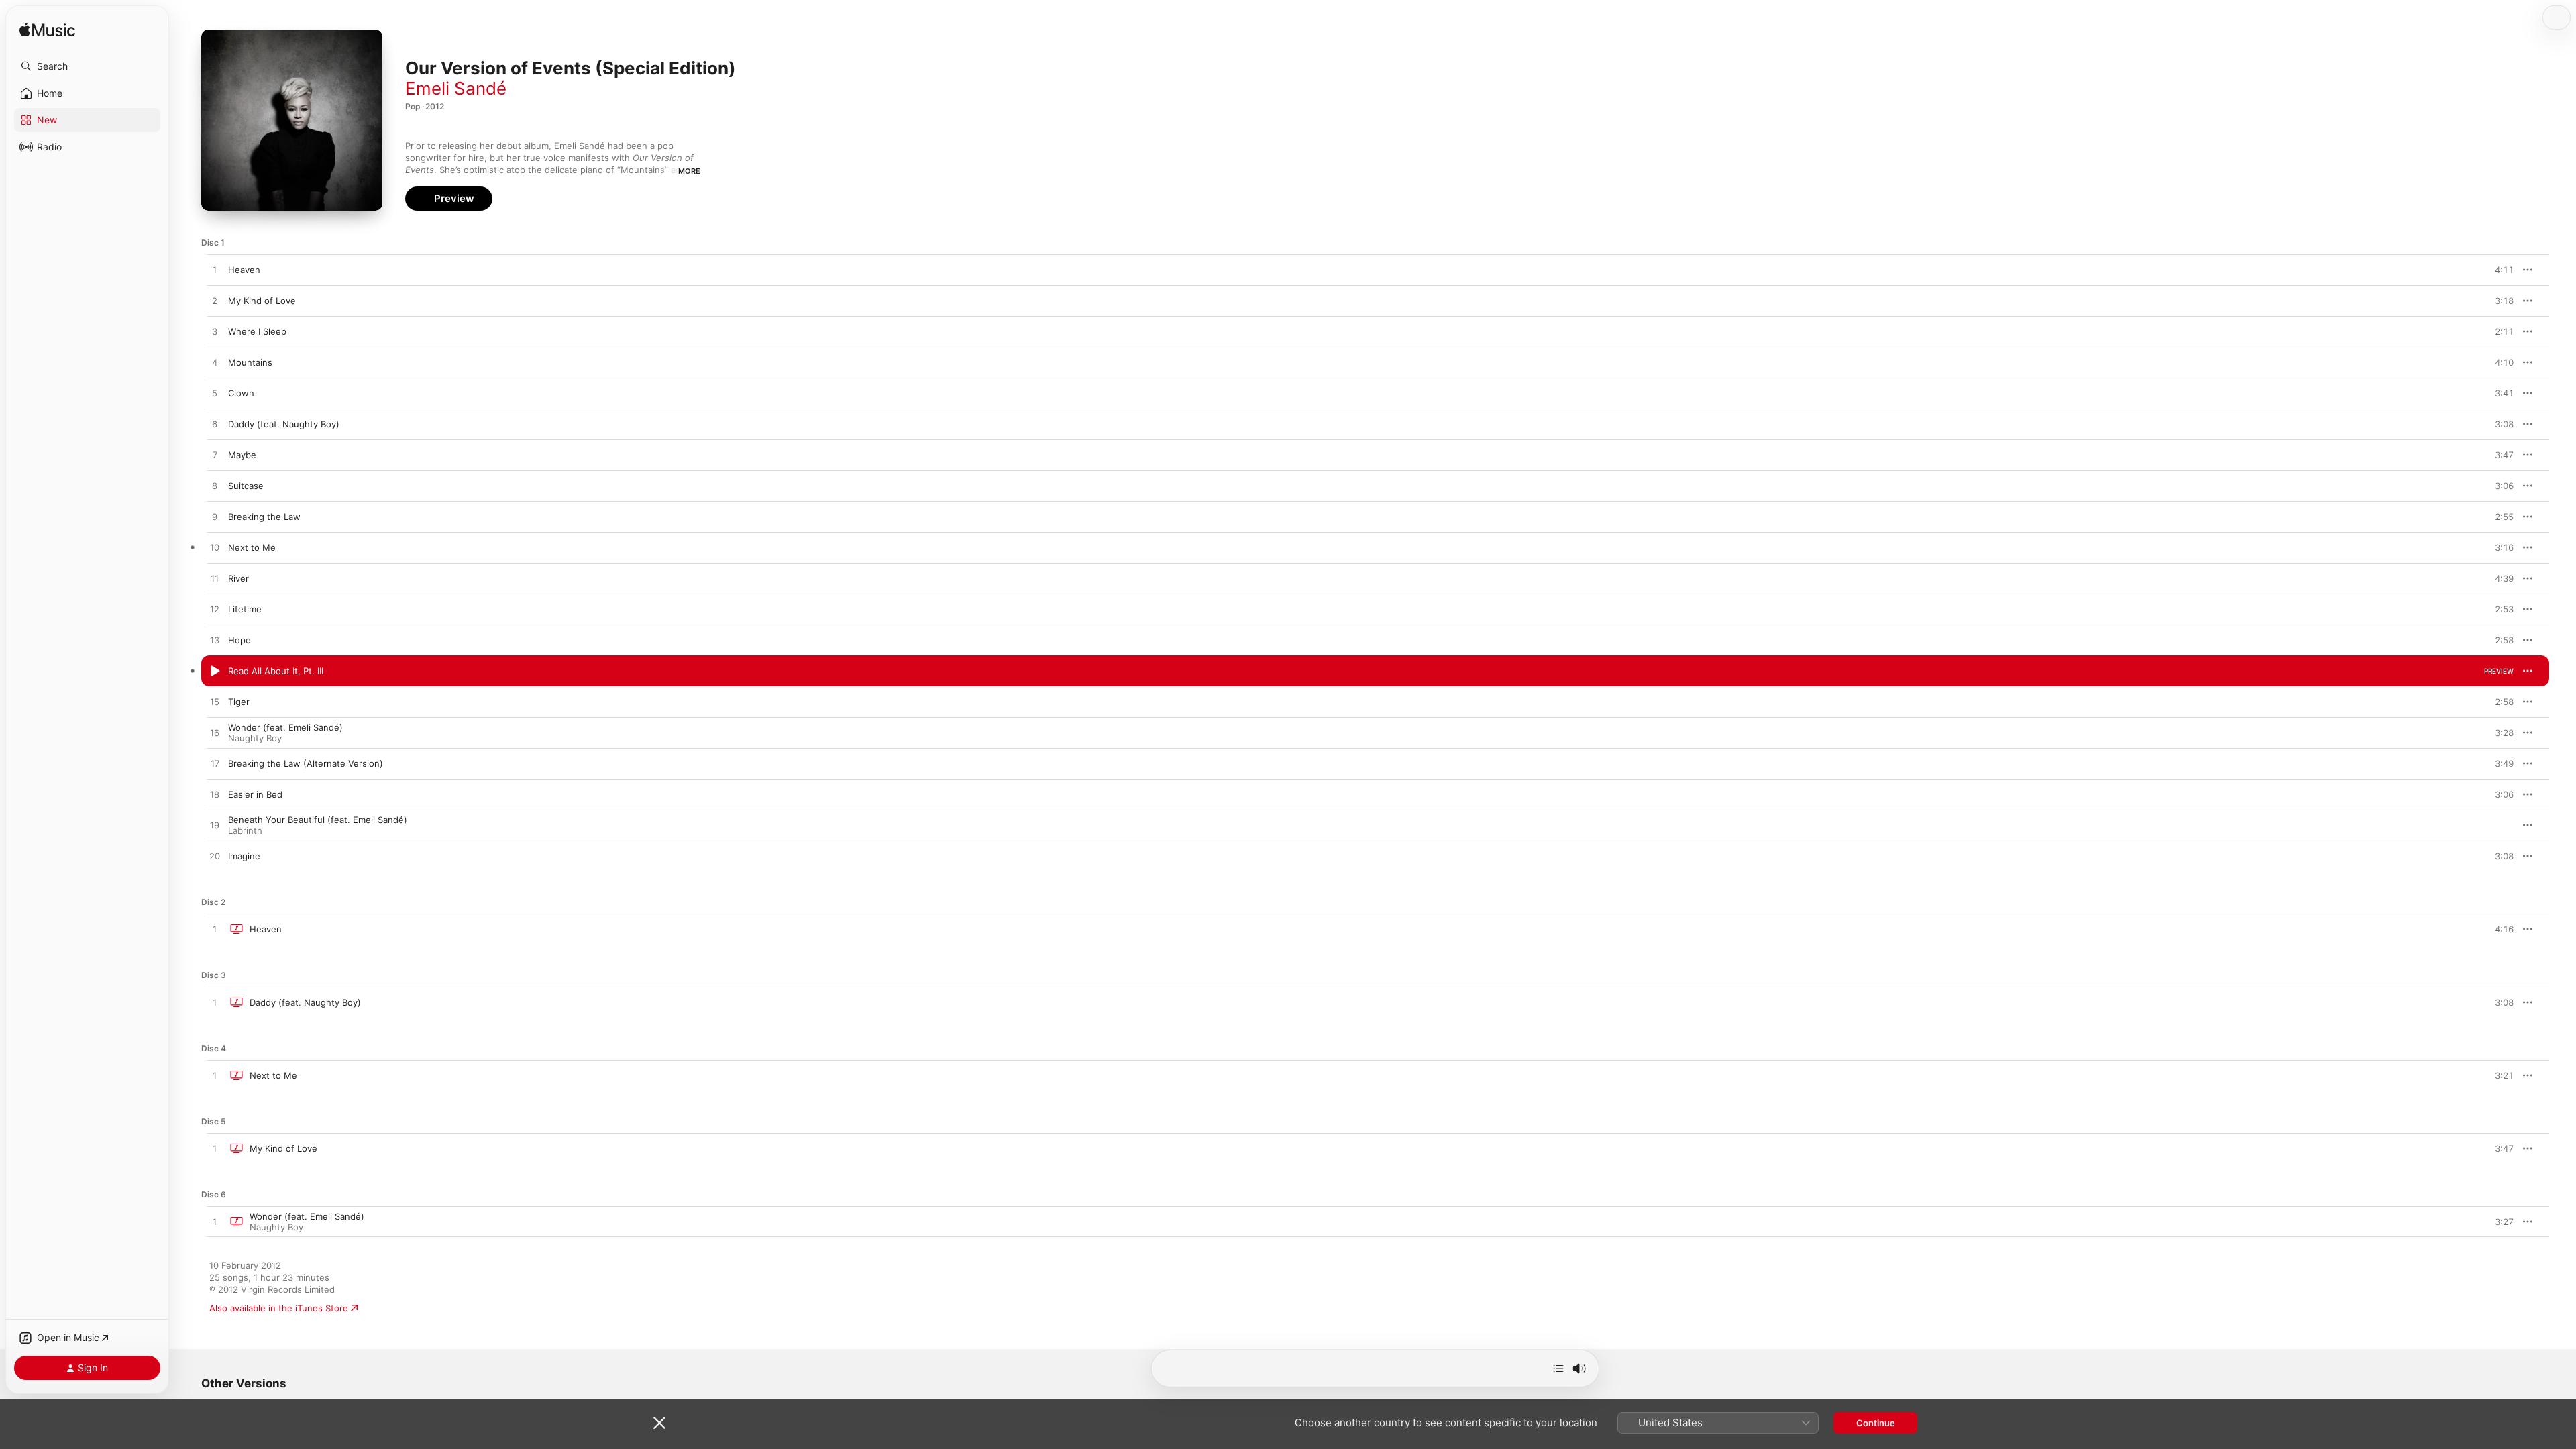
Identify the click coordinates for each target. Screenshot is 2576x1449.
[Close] (659, 1423)
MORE (689, 171)
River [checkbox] (238, 578)
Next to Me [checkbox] (252, 547)
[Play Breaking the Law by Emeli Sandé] (215, 517)
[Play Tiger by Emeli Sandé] (215, 702)
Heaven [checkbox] (244, 270)
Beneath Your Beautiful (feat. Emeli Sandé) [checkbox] (318, 820)
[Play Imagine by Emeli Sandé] (215, 857)
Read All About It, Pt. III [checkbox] (276, 671)
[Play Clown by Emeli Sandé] (215, 394)
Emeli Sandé (456, 88)
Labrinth (245, 830)
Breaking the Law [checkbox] (264, 517)
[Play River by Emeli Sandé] (215, 579)
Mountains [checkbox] (250, 362)
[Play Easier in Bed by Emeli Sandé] (215, 795)
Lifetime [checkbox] (245, 609)
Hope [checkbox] (239, 640)
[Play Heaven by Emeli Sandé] (215, 270)
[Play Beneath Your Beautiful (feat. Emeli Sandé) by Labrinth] (215, 826)
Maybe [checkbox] (242, 455)
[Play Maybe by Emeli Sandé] (215, 455)
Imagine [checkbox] (244, 856)
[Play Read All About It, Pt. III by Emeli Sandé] (215, 672)
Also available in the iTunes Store (279, 1308)
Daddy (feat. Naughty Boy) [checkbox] (284, 424)
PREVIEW (2499, 270)
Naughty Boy (255, 738)
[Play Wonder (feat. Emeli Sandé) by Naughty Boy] (215, 733)
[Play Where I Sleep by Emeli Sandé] (215, 332)
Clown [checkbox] (241, 393)
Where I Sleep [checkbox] (257, 331)
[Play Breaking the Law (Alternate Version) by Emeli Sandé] (215, 764)
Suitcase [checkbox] (246, 486)
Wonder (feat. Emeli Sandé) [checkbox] (285, 727)
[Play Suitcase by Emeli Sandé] (215, 486)
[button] (87, 66)
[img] (47, 31)
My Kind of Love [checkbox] (262, 301)
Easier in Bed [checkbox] (255, 794)
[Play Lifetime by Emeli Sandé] (215, 610)
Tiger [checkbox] (239, 702)
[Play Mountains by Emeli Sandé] (215, 363)
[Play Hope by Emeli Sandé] (215, 641)
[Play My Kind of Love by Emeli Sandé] (215, 301)
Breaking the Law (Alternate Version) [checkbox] (306, 763)
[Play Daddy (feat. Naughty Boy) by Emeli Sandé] (215, 425)
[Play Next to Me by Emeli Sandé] (215, 548)
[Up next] (1558, 1368)
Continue (1876, 1423)
